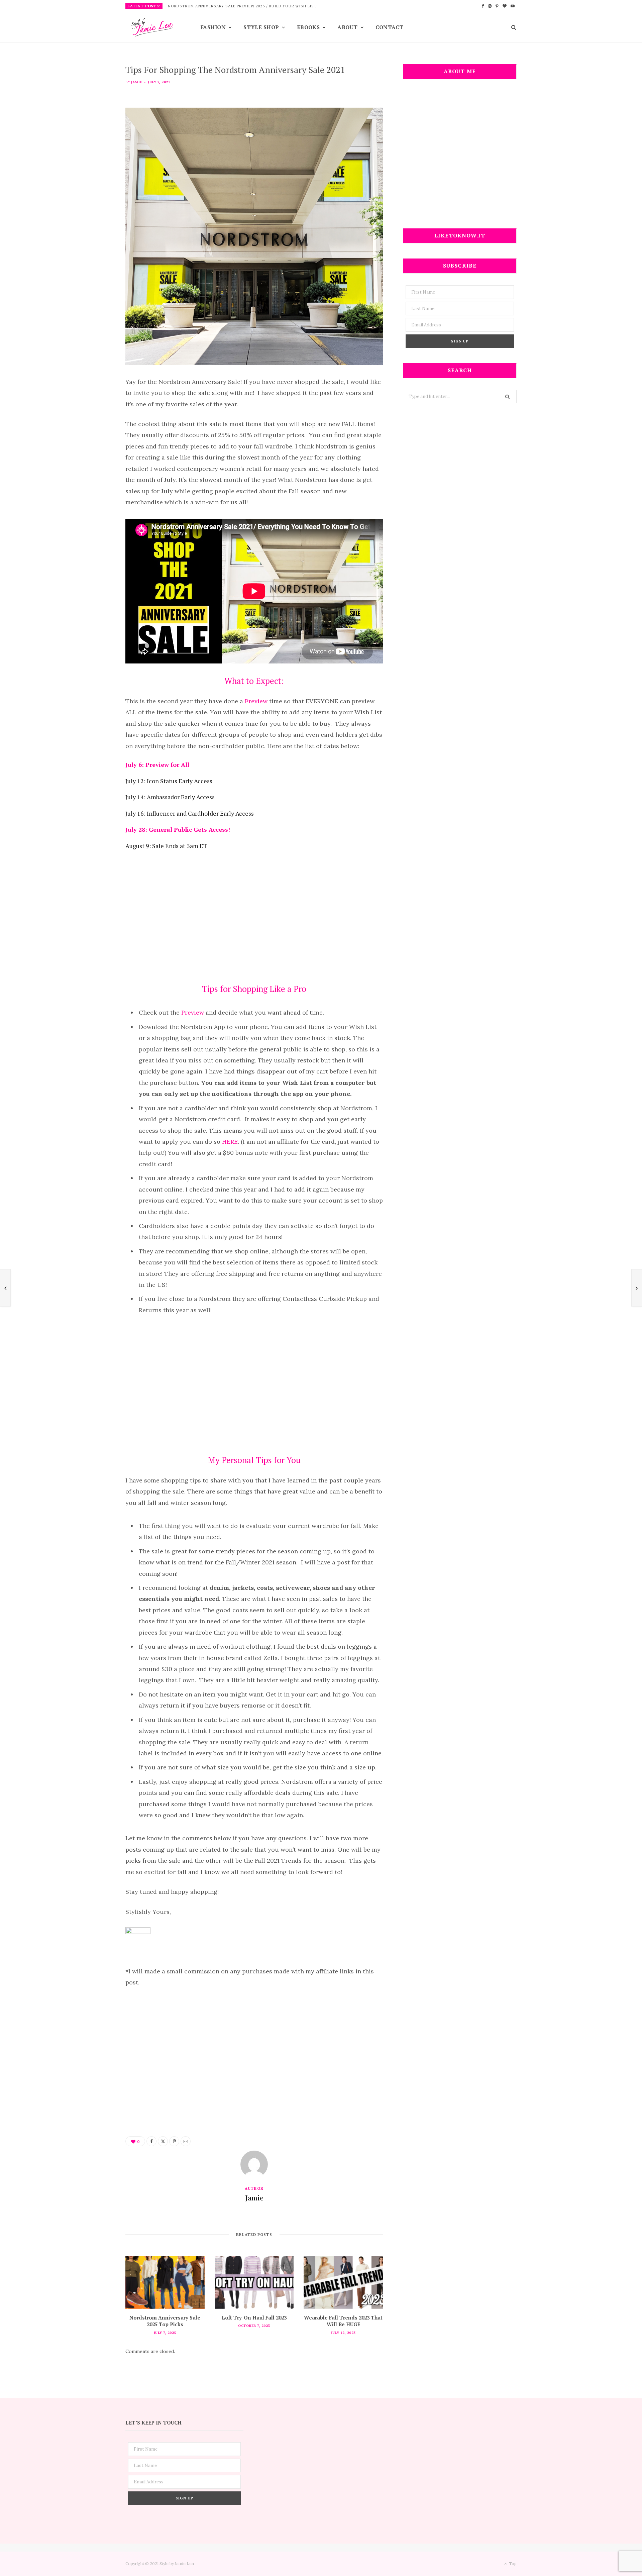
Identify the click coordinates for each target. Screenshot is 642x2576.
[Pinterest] (174, 2141)
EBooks (308, 27)
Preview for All (167, 764)
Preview (256, 701)
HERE (229, 1142)
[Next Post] (637, 1288)
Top (512, 2563)
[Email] (186, 2141)
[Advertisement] (254, 914)
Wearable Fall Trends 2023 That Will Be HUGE (343, 2321)
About (347, 27)
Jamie (136, 82)
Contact (390, 27)
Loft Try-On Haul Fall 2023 (254, 2317)
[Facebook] (151, 2141)
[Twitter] (163, 2141)
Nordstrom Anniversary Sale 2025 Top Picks (165, 2321)
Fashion (213, 27)
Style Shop (261, 27)
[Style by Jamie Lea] (152, 28)
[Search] (511, 27)
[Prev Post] (5, 1288)
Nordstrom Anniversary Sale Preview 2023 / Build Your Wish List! (243, 6)
